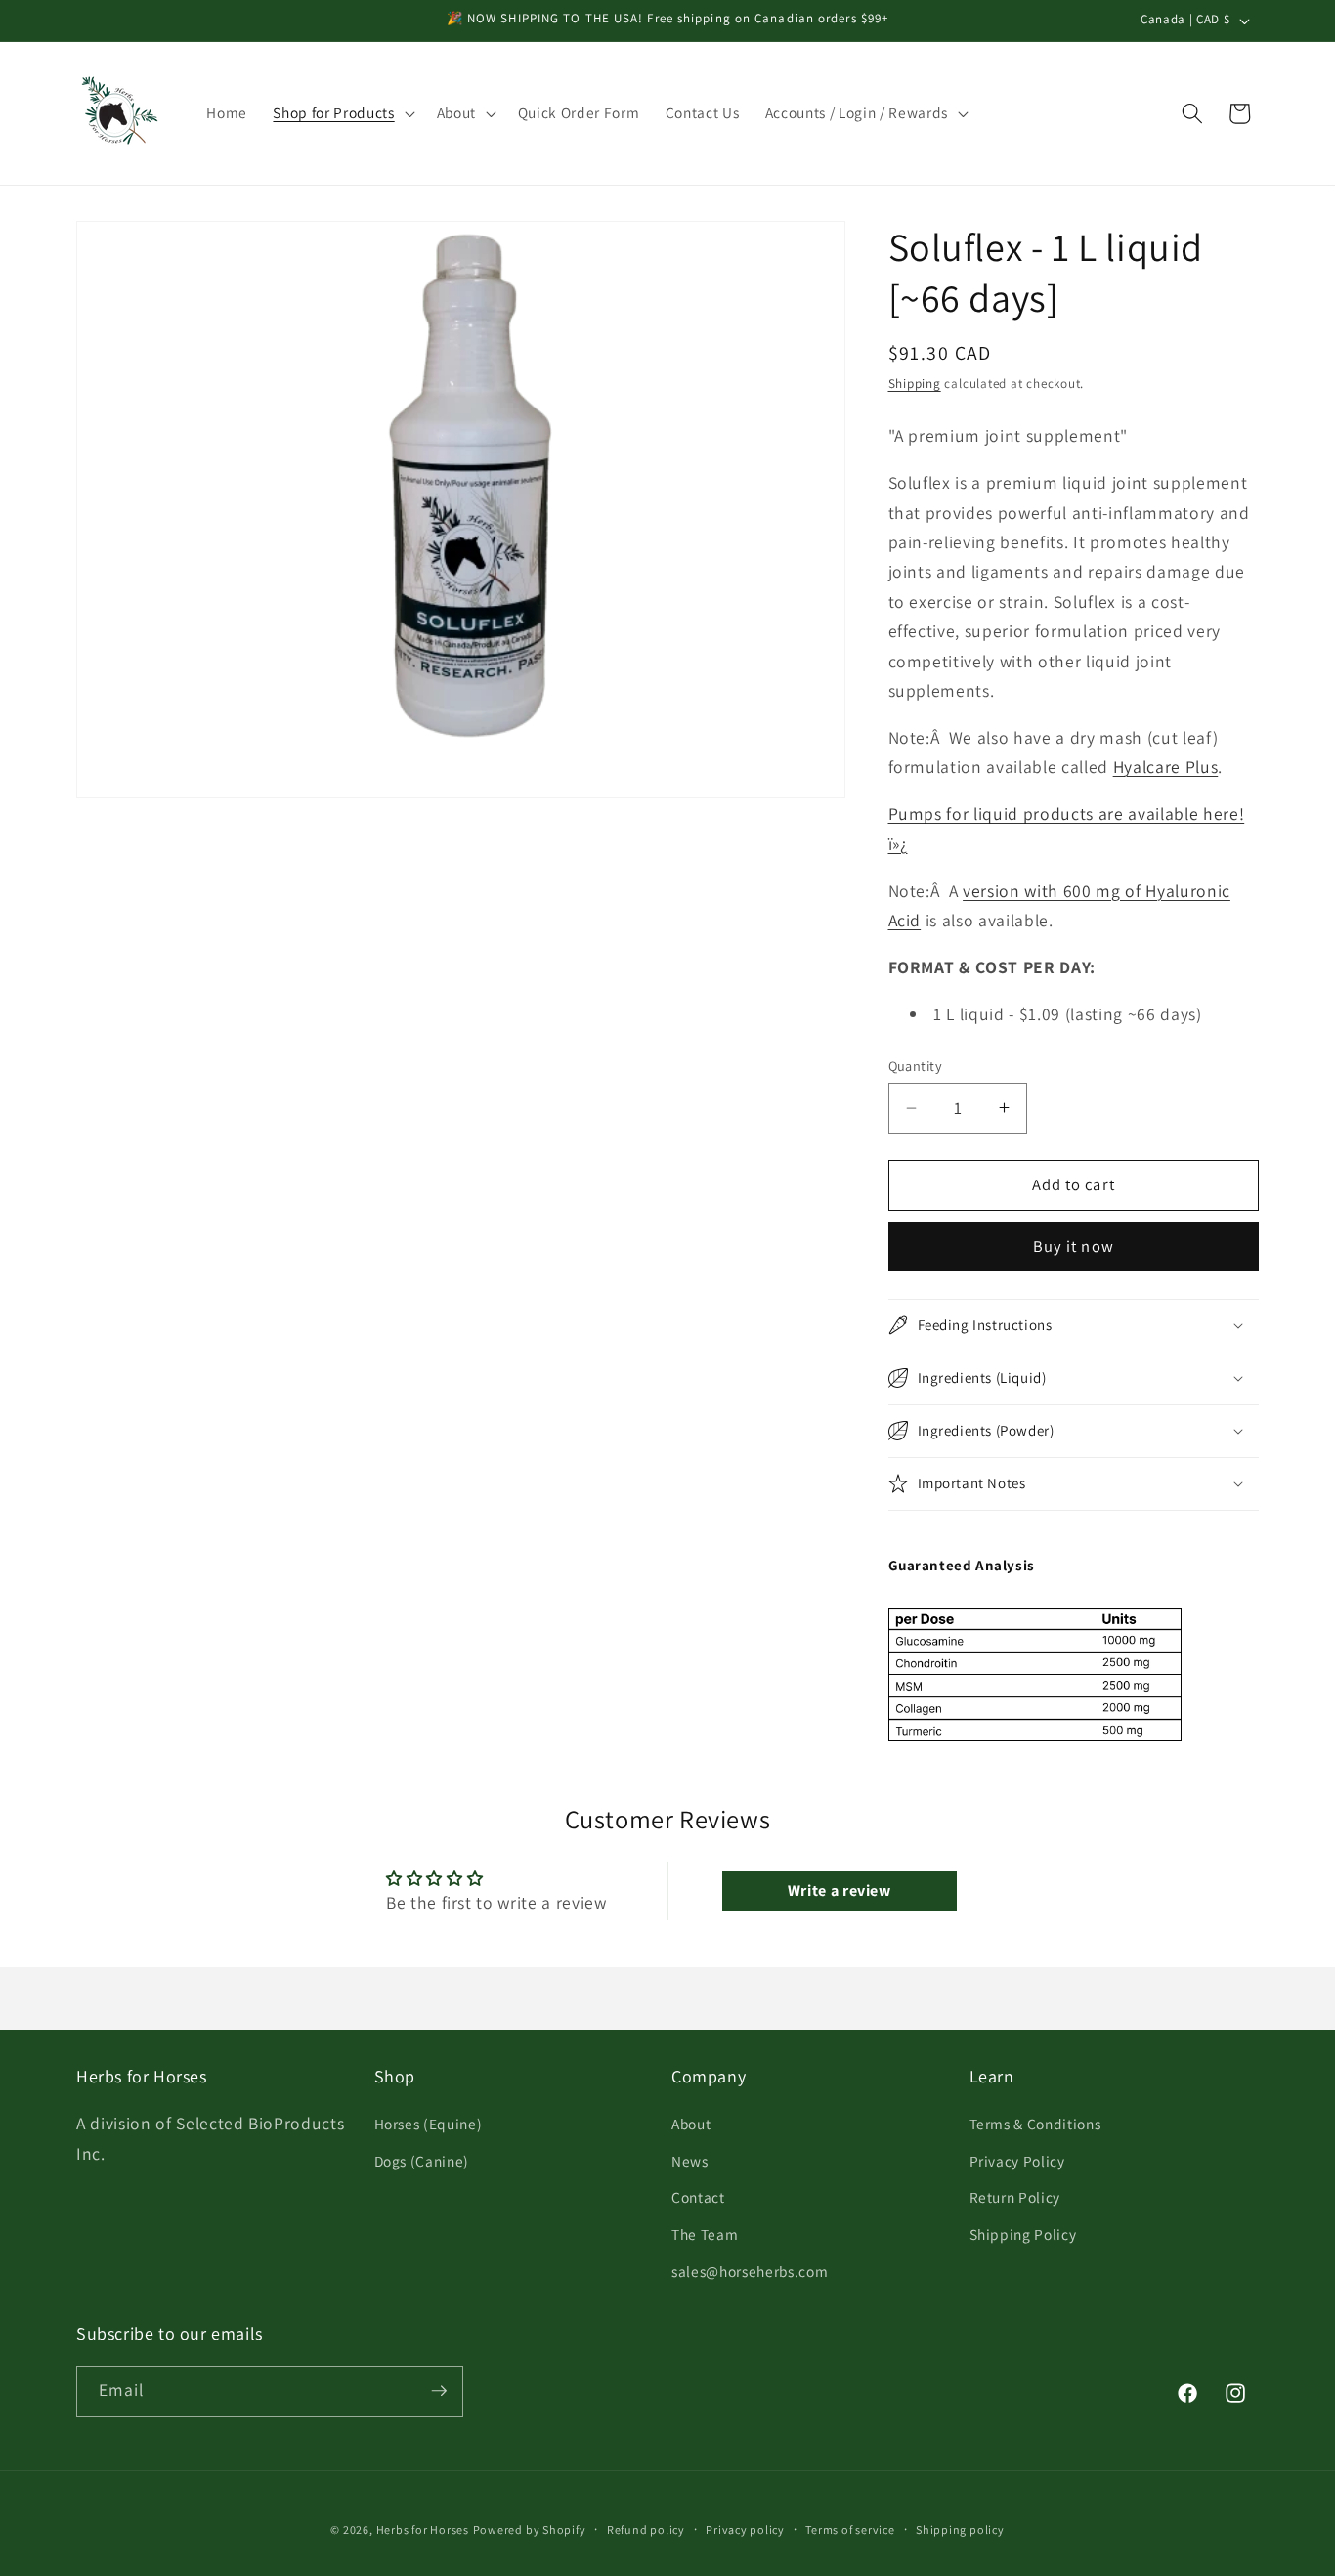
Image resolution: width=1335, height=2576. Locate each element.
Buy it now (1074, 1246)
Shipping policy (960, 2530)
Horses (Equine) (429, 2124)
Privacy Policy (1017, 2161)
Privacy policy (745, 2530)
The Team (705, 2234)
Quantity (916, 1066)
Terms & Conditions (1035, 2124)
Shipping (915, 384)
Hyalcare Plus (1166, 767)
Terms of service (850, 2530)
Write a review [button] (840, 1890)
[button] (342, 113)
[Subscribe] (439, 2391)
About (691, 2124)
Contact (698, 2198)
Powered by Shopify (530, 2530)
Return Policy (1015, 2198)
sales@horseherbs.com (750, 2271)
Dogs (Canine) (422, 2161)
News (690, 2161)
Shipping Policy (1023, 2234)
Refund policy (646, 2530)
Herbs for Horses (423, 2530)
